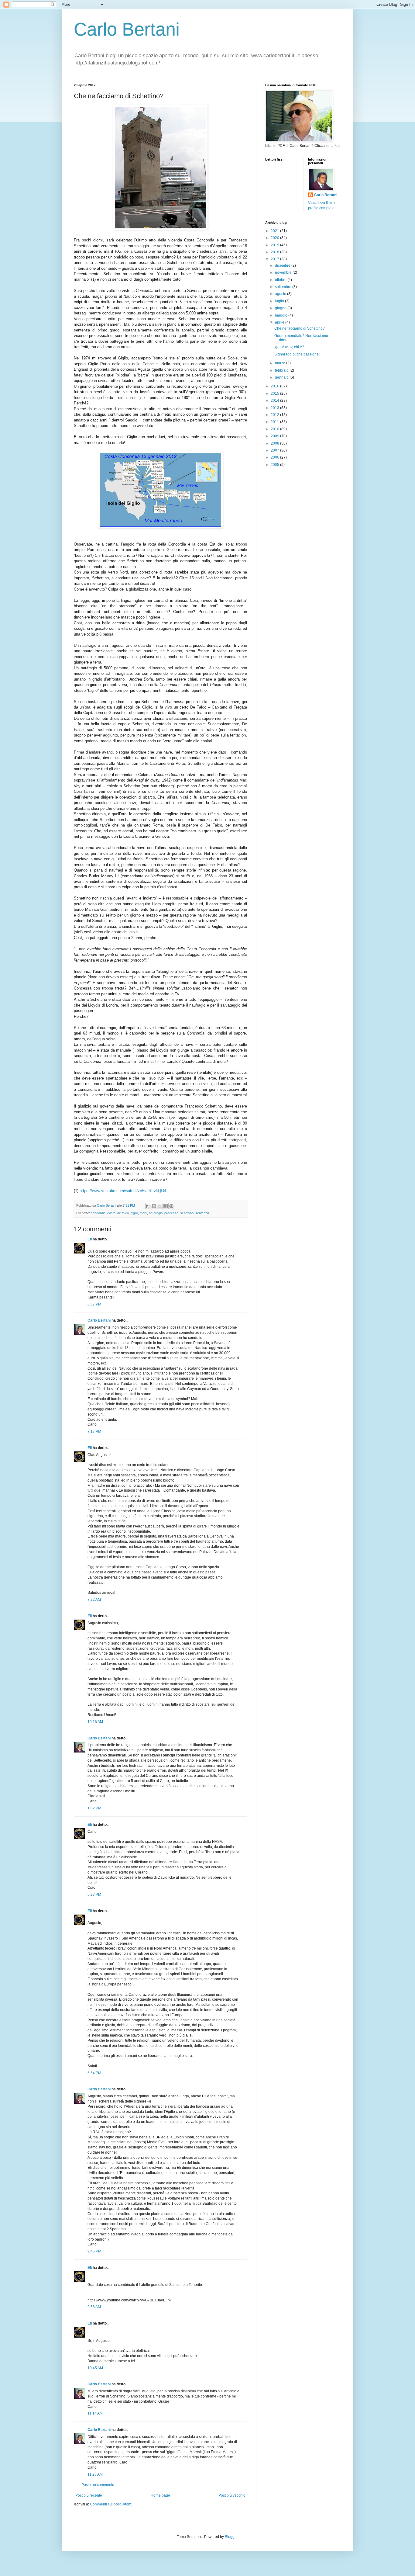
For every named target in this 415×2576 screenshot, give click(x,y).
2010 (275, 429)
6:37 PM (94, 1304)
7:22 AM (94, 1600)
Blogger (231, 2537)
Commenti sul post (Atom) (111, 2504)
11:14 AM (95, 2413)
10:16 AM (95, 1722)
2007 (275, 450)
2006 (275, 457)
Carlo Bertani (127, 29)
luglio (280, 301)
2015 (275, 394)
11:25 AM (95, 2474)
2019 (275, 245)
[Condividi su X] (160, 1206)
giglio (134, 1213)
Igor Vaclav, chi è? (289, 347)
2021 (275, 231)
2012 (275, 415)
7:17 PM (94, 1431)
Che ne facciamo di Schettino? (300, 328)
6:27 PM (94, 1895)
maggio (282, 315)
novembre (284, 272)
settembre (284, 287)
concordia (98, 1213)
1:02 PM (94, 1808)
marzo (281, 363)
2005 (275, 465)
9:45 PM (94, 2251)
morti (143, 1213)
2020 (275, 238)
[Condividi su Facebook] (166, 1206)
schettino (187, 1213)
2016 (275, 386)
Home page (160, 2495)
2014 (275, 400)
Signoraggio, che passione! (297, 354)
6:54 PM (94, 2073)
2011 (275, 422)
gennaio (282, 377)
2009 (275, 436)
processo (171, 1213)
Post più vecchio (232, 2495)
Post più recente (89, 2495)
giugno (281, 308)
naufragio (156, 1213)
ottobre (281, 280)
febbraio (282, 370)
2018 (275, 252)
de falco (123, 1213)
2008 (275, 443)
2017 (275, 259)
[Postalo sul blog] (154, 1206)
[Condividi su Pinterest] (171, 1206)
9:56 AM (94, 2307)
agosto (281, 294)
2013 (275, 408)
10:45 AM (95, 2368)
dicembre (283, 265)
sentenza (202, 1213)
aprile (280, 322)
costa (111, 1213)
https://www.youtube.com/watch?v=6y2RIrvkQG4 (123, 1191)
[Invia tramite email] (148, 1206)
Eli (90, 1239)
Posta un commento (98, 2485)
